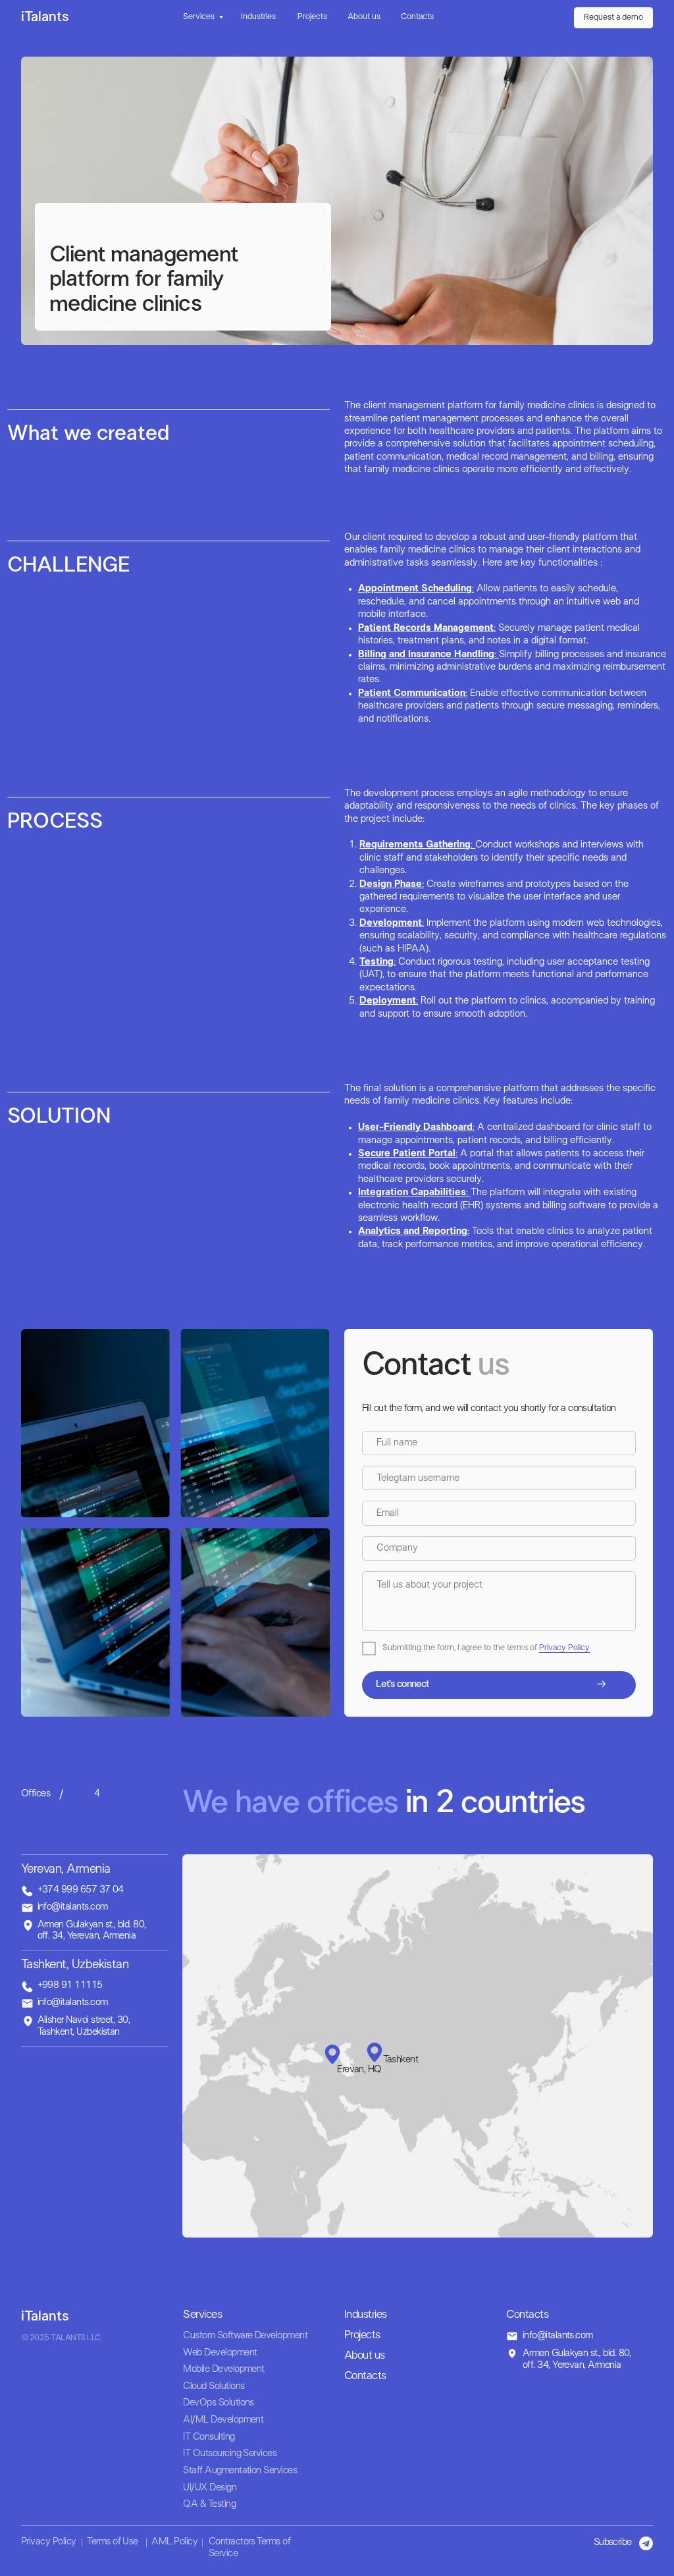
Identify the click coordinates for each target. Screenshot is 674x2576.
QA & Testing (209, 2504)
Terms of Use (113, 2542)
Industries (258, 17)
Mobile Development (223, 2369)
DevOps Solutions (218, 2403)
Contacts (417, 17)
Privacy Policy (564, 1648)
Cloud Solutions (214, 2386)
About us (364, 17)
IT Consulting (209, 2437)
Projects (312, 17)
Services (199, 17)
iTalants (45, 17)
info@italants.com (558, 2336)
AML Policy (174, 2542)
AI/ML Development (223, 2420)
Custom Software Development (245, 2336)
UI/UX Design (210, 2488)
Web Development (220, 2353)
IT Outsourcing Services (230, 2454)
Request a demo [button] (613, 18)
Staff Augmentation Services (240, 2471)
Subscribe (613, 2542)
